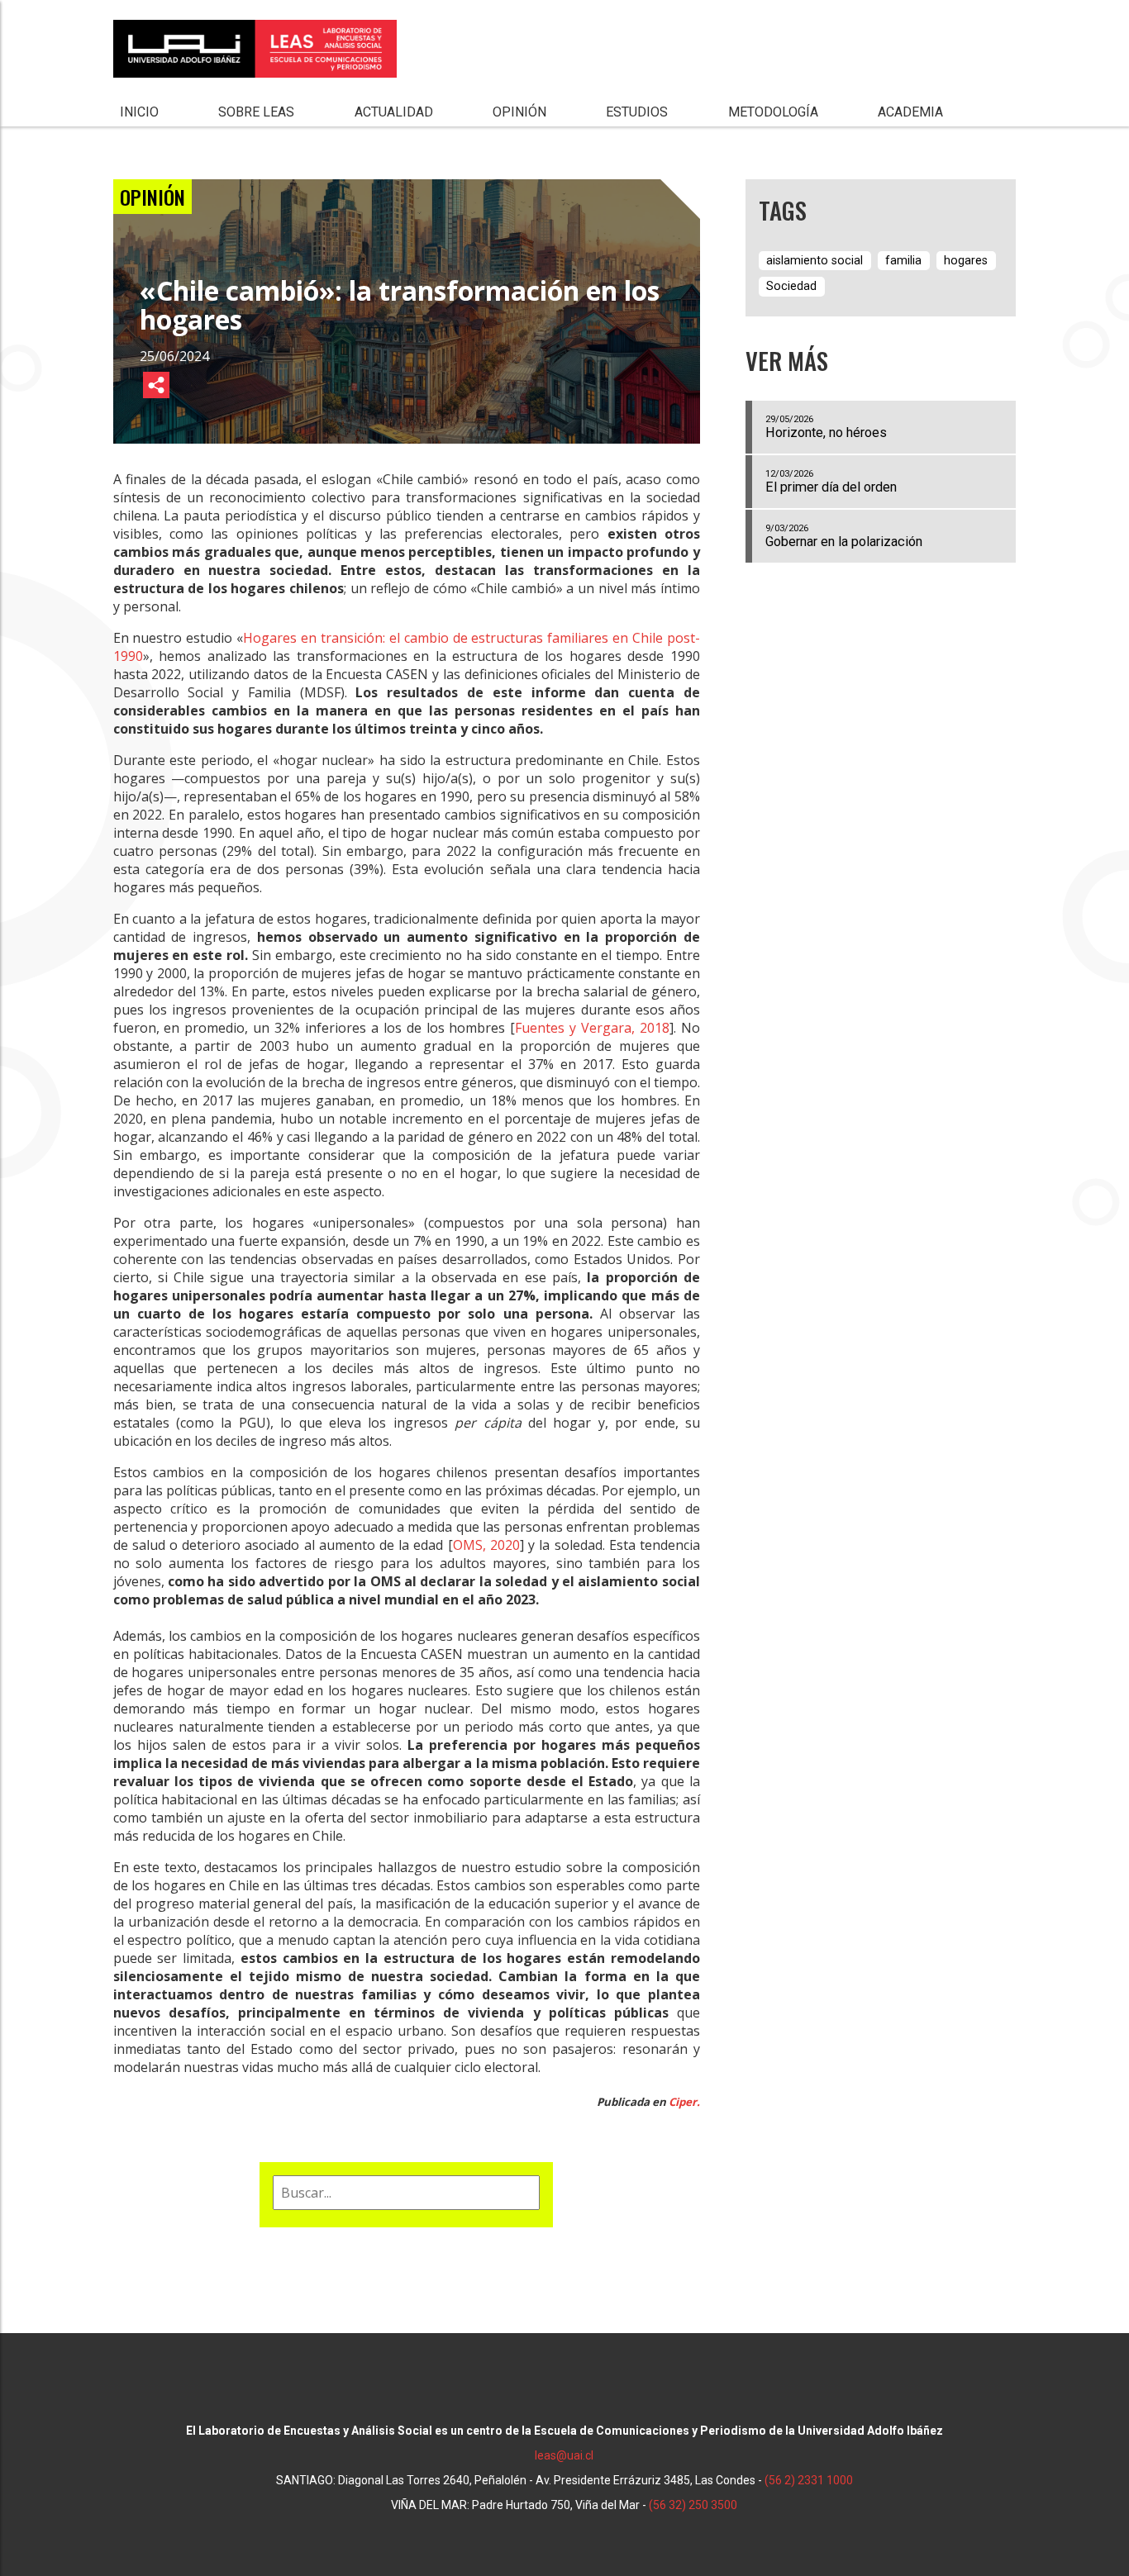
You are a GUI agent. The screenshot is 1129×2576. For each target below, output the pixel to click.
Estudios (637, 112)
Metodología (773, 112)
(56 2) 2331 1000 (809, 2480)
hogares (966, 261)
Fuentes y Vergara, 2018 (592, 1028)
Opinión (519, 112)
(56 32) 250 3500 (693, 2505)
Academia (910, 112)
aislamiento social (815, 261)
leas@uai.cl (564, 2455)
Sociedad (791, 286)
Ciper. (683, 2102)
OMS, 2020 (486, 1545)
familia (903, 261)
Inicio (139, 112)
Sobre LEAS (256, 112)
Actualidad (394, 112)
